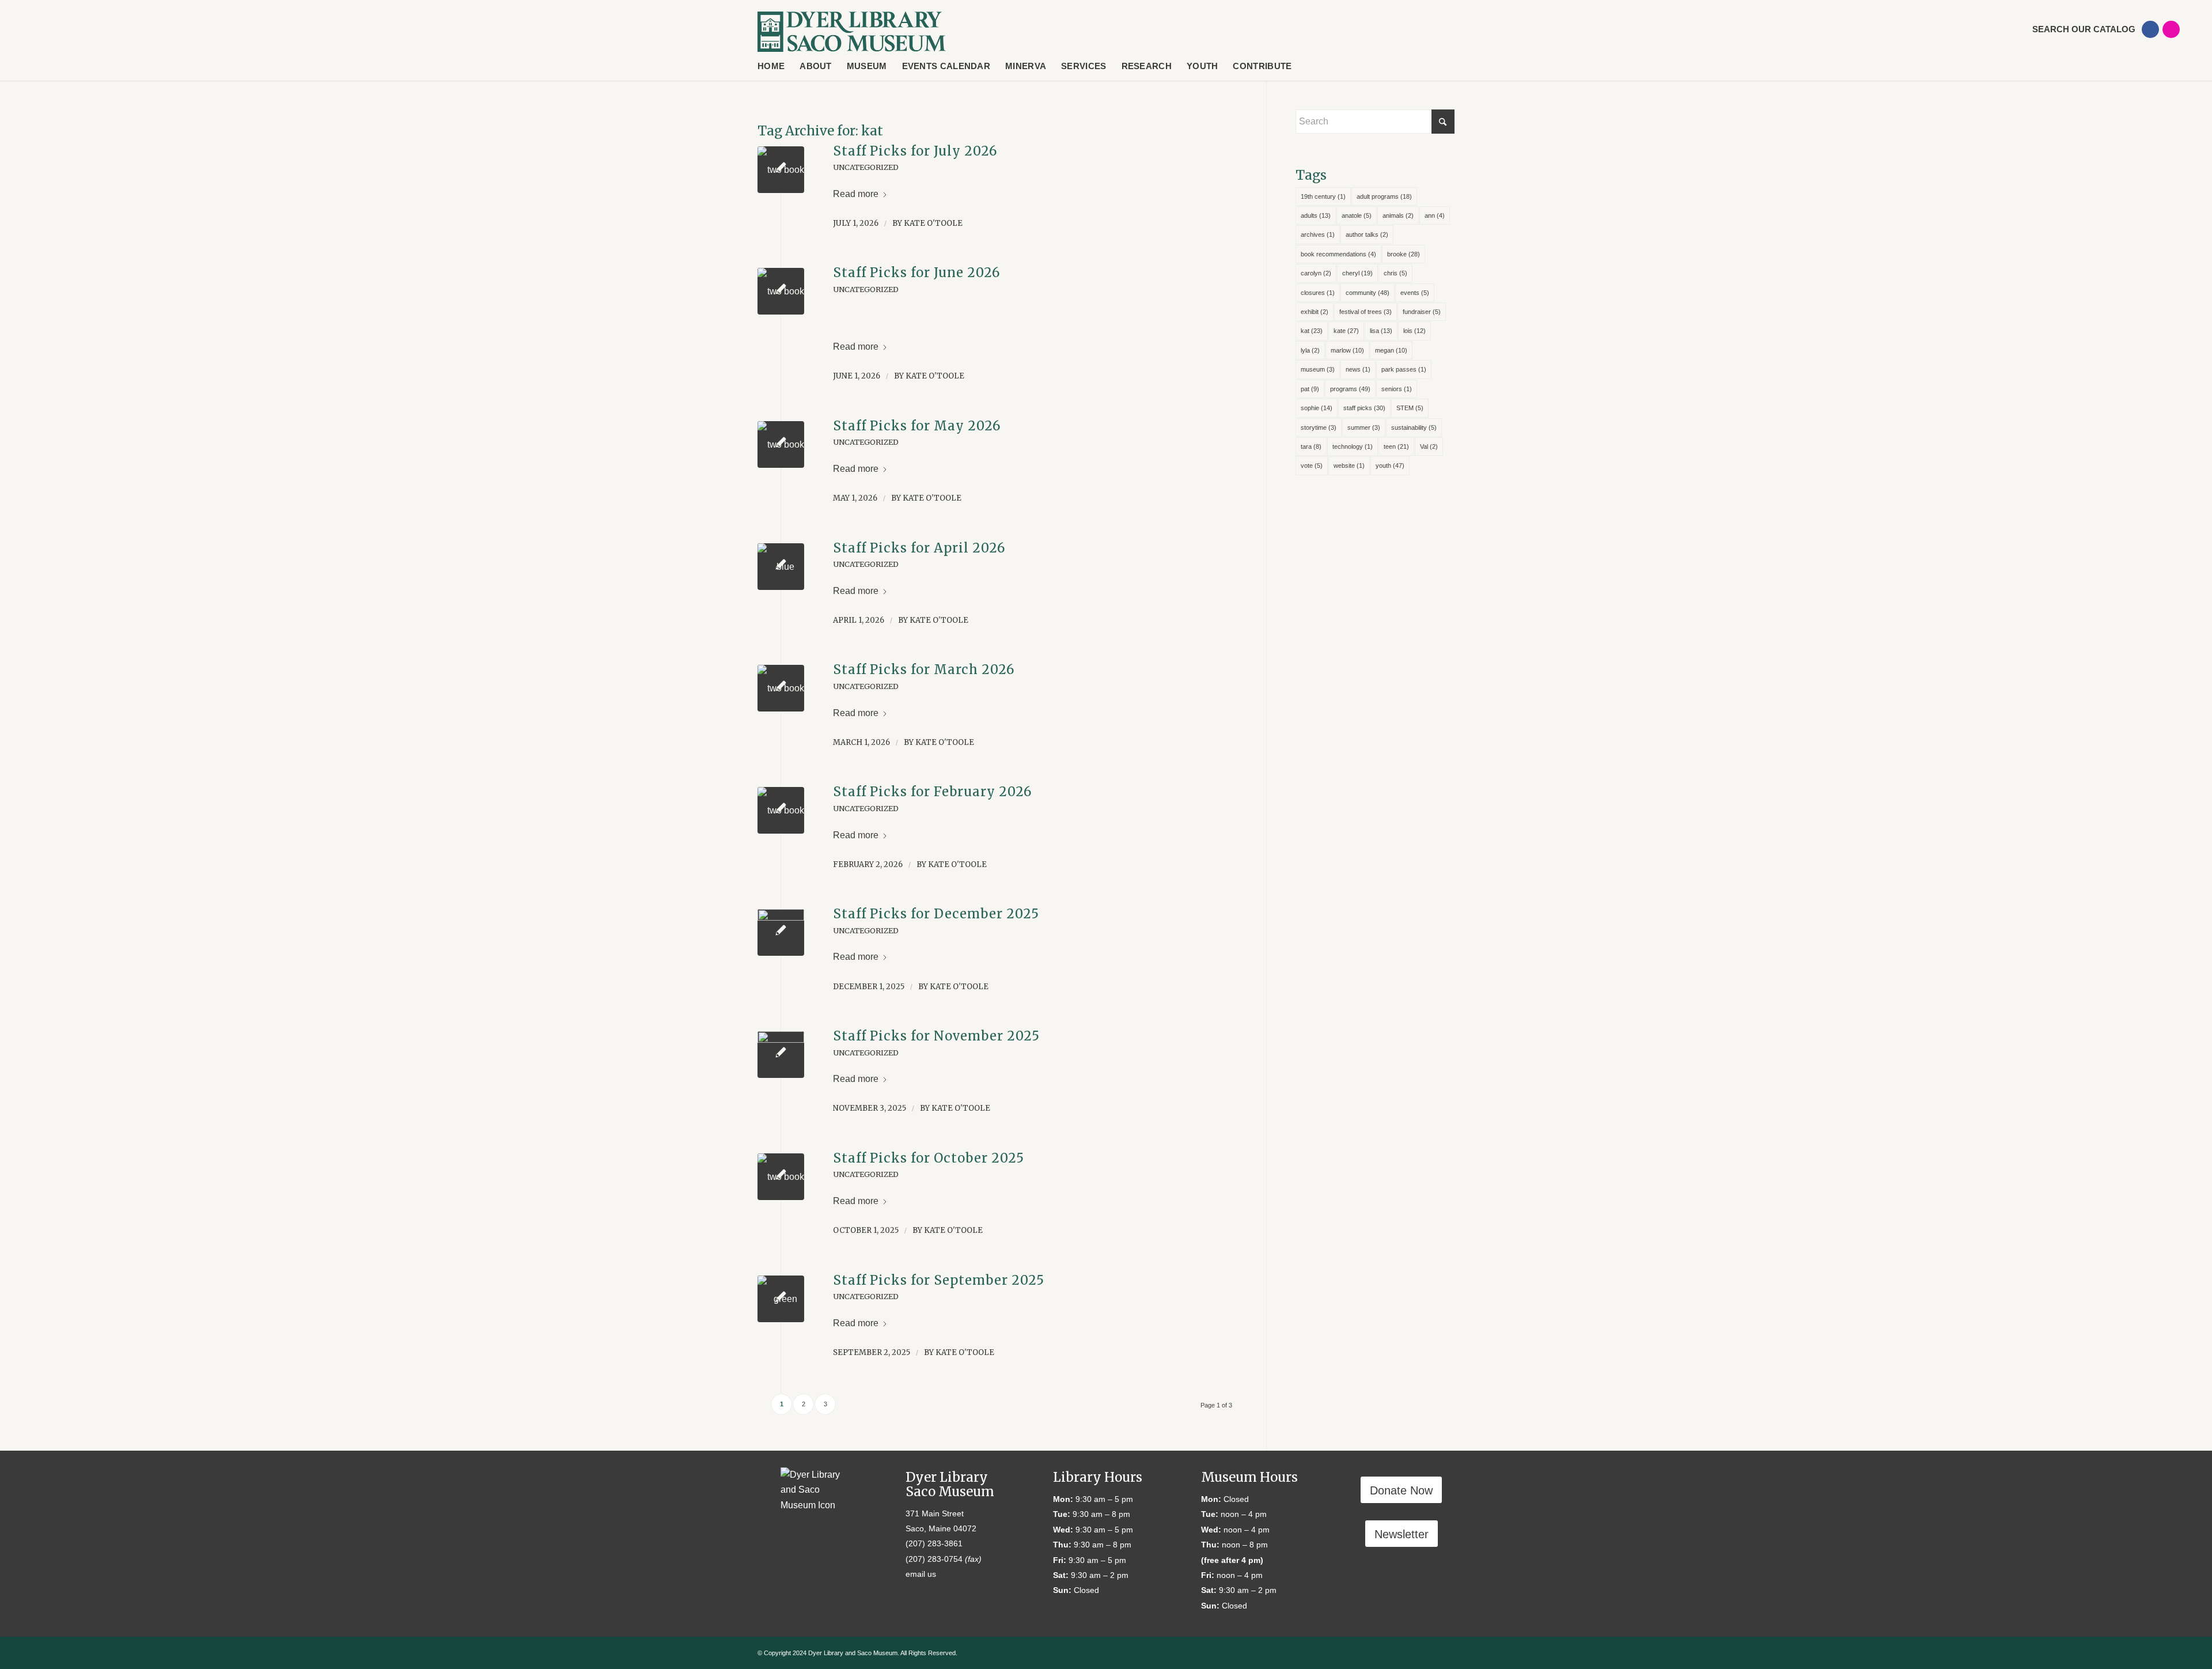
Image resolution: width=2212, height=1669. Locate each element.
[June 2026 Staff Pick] (781, 291)
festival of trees (1366, 312)
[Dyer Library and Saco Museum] (852, 32)
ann (1435, 215)
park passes (1404, 369)
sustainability (1414, 427)
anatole (1357, 215)
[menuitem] (2075, 29)
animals (1398, 215)
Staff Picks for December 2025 (936, 914)
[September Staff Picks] (781, 1299)
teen (1396, 446)
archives (1318, 234)
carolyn (1316, 273)
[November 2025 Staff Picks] (781, 1055)
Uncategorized (866, 167)
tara (1311, 446)
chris (1395, 273)
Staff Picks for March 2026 (924, 669)
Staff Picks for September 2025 (939, 1280)
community (1368, 293)
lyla (1310, 350)
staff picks (1364, 408)
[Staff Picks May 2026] (781, 444)
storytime (1319, 427)
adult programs (1384, 196)
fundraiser (1422, 312)
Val (1429, 446)
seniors (1397, 389)
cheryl (1357, 273)
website (1349, 465)
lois (1414, 331)
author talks (1367, 234)
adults (1316, 215)
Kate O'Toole (933, 223)
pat (1310, 389)
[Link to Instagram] (2171, 29)
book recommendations (1338, 254)
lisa (1381, 331)
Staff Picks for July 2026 (915, 151)
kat (1312, 331)
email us (921, 1574)
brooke (1404, 254)
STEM (1410, 408)
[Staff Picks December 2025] (781, 688)
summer (1364, 427)
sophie (1317, 408)
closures (1318, 293)
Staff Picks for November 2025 (936, 1036)
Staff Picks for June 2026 (916, 273)
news (1358, 369)
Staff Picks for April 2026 (919, 548)
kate (1346, 331)
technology (1353, 446)
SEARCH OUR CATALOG (2084, 29)
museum (1318, 369)
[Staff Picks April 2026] (781, 567)
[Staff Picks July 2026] (781, 170)
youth (1390, 465)
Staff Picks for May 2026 (917, 426)
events (1415, 293)
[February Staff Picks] (781, 810)
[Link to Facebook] (2150, 29)
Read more (856, 194)
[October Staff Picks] (781, 1177)
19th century (1323, 196)
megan (1391, 350)
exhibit (1315, 312)
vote (1312, 465)
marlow (1347, 350)
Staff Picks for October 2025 (929, 1158)
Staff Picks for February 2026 (932, 792)
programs (1350, 389)
